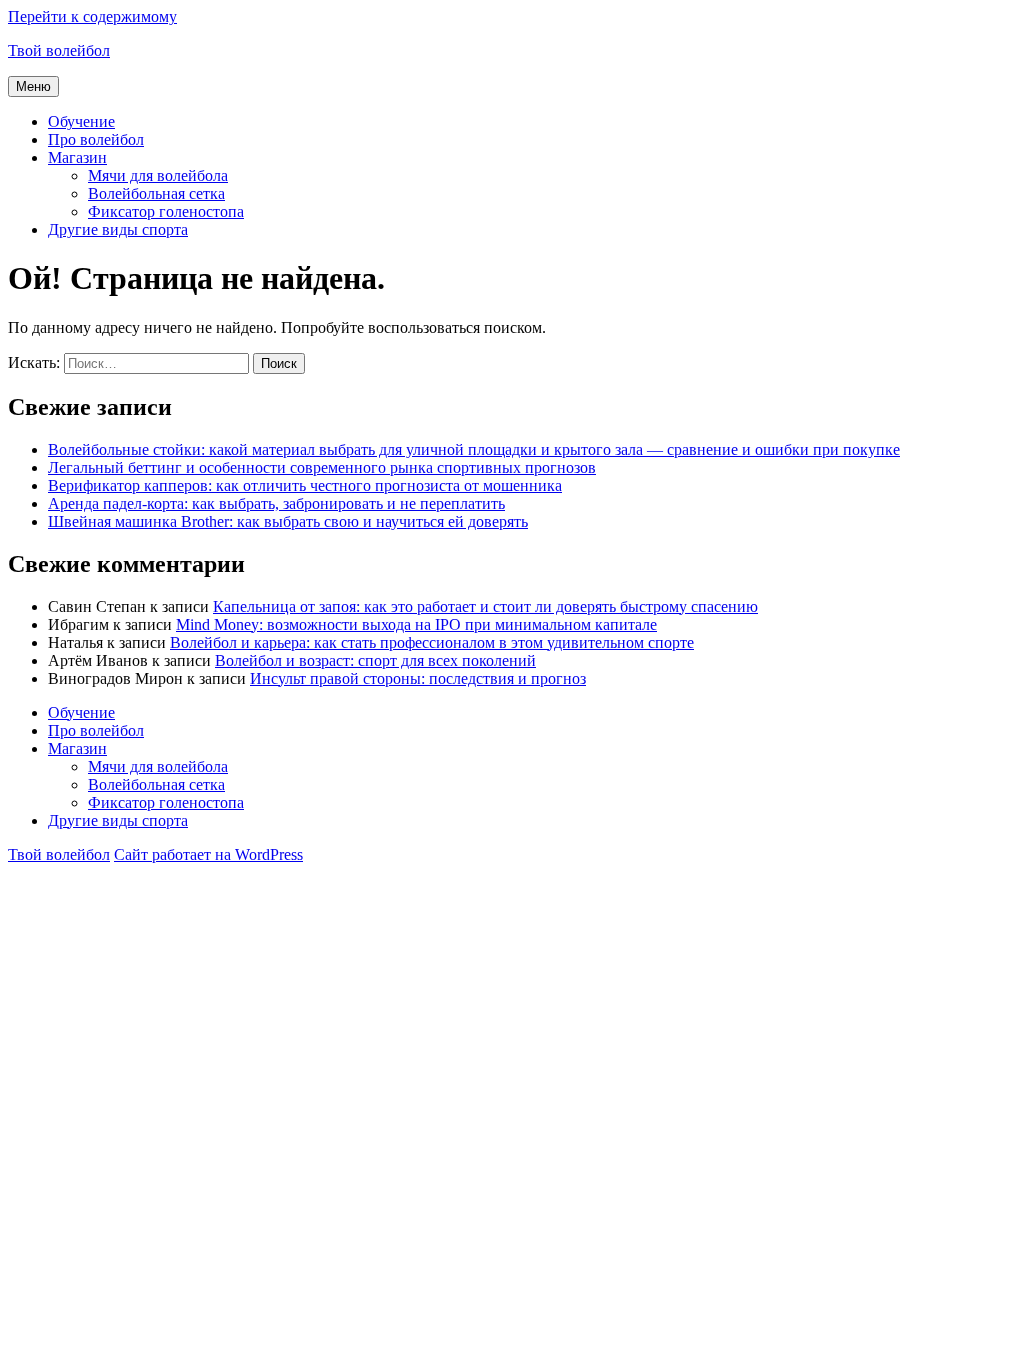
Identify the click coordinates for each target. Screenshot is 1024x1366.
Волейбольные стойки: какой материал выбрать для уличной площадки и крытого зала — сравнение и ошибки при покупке (474, 449)
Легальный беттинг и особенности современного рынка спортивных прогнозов (322, 467)
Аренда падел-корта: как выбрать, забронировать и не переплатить (276, 503)
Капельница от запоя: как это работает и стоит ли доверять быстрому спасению (485, 606)
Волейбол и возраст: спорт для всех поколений (375, 660)
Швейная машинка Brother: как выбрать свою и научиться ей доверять (288, 521)
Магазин (77, 157)
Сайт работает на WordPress (208, 854)
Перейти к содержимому (92, 16)
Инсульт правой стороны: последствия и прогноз (418, 678)
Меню (33, 86)
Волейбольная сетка (156, 193)
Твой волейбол (59, 50)
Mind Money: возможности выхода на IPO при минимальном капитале (416, 624)
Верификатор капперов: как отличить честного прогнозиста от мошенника (305, 485)
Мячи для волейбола (158, 175)
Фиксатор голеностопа (166, 211)
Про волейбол (96, 139)
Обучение (81, 121)
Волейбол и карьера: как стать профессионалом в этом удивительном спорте (432, 642)
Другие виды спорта (118, 229)
